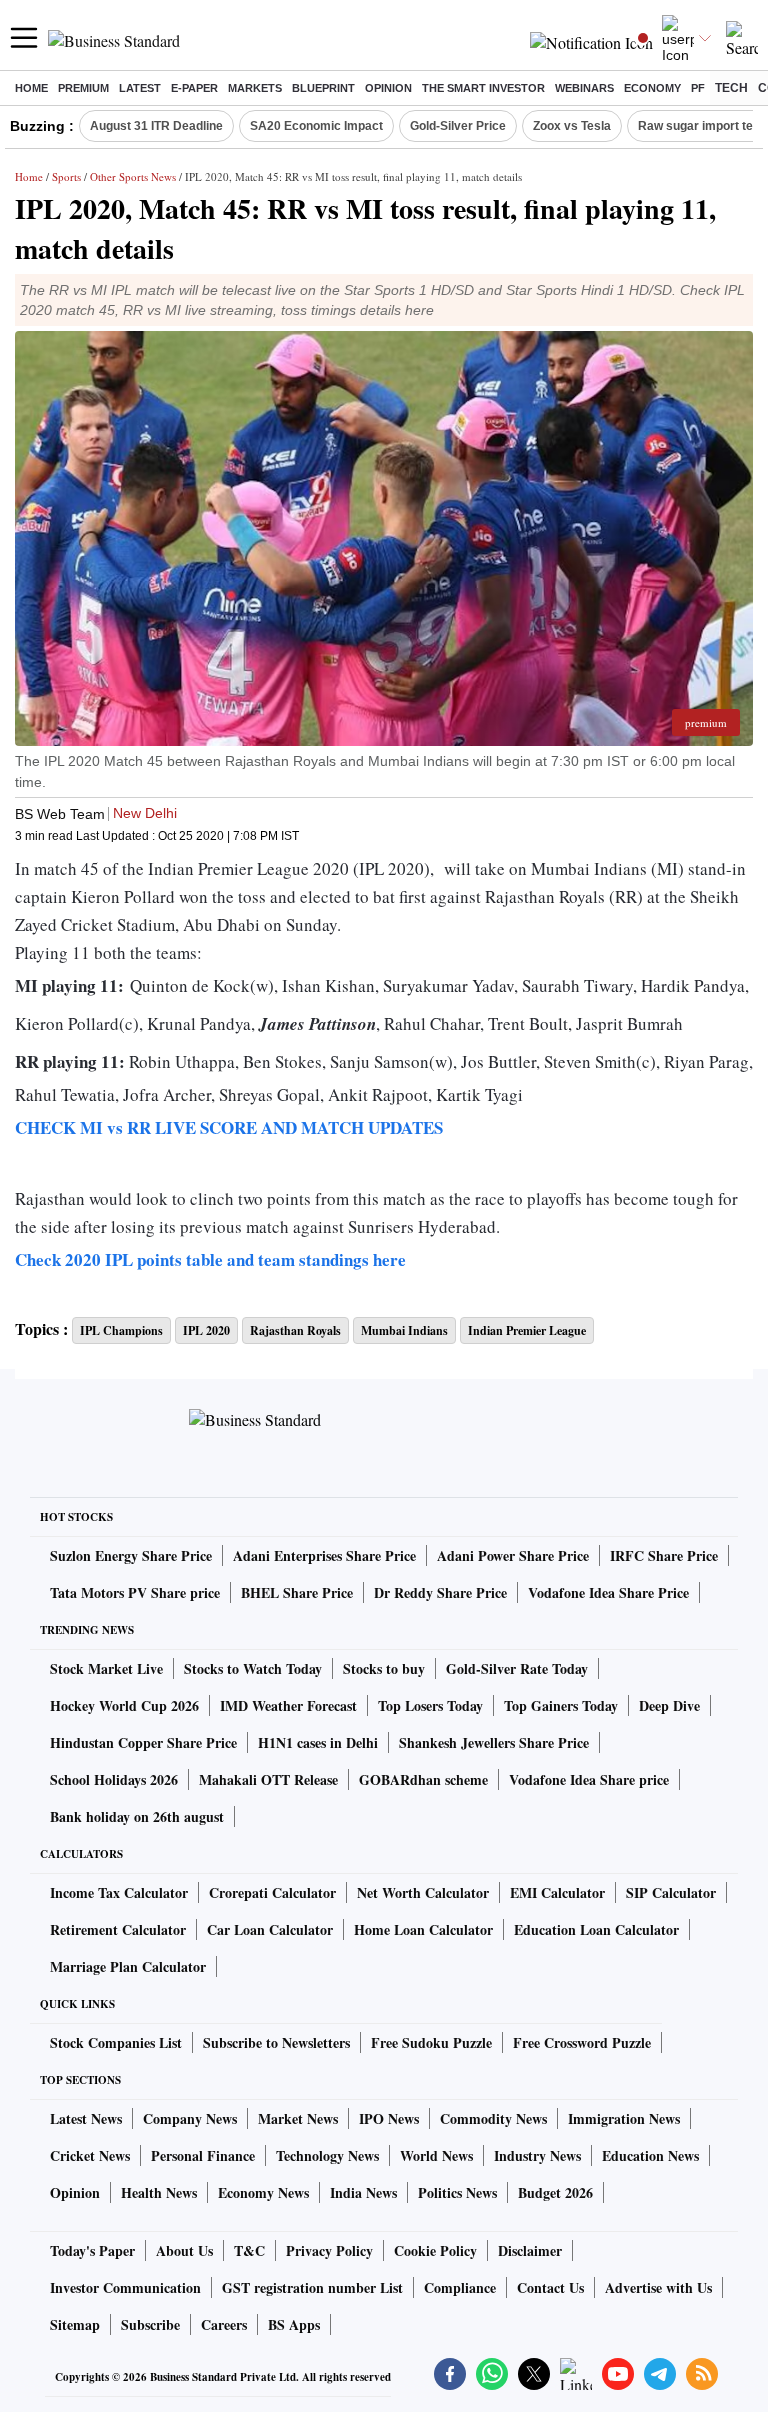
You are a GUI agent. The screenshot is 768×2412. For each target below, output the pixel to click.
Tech (731, 88)
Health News (159, 2192)
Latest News (86, 2118)
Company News (190, 2118)
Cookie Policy (435, 2250)
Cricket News (90, 2155)
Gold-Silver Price (458, 126)
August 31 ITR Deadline (156, 126)
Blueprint (323, 88)
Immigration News (624, 2118)
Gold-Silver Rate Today (517, 1668)
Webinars (584, 88)
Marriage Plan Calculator (128, 1966)
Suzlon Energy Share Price (131, 1555)
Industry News (537, 2155)
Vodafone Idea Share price (589, 1779)
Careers (224, 2324)
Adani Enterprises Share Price (324, 1555)
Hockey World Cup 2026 (124, 1705)
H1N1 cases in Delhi (318, 1742)
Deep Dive (669, 1705)
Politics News (457, 2192)
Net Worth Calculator (423, 1892)
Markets (255, 88)
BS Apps (294, 2324)
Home (31, 88)
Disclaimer (530, 2250)
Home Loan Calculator (423, 1929)
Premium (83, 88)
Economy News (263, 2192)
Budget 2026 (555, 2192)
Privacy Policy (329, 2250)
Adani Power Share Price (513, 1555)
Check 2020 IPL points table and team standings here (210, 1259)
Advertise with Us (658, 2287)
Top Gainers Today (561, 1705)
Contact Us (550, 2287)
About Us (184, 2250)
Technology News (327, 2155)
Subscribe (150, 2324)
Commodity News (493, 2118)
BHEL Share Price (297, 1592)
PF (698, 88)
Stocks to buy (384, 1668)
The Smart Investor (483, 88)
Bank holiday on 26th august (137, 1816)
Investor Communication (125, 2287)
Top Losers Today (430, 1705)
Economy (652, 88)
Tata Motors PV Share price (135, 1592)
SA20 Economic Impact (316, 126)
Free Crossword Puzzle (582, 2042)
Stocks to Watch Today (253, 1668)
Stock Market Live (106, 1668)
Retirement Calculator (118, 1929)
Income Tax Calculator (119, 1892)
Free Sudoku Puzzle (431, 2042)
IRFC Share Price (664, 1555)
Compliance (460, 2287)
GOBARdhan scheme (423, 1779)
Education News (650, 2155)
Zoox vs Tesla (572, 126)
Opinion (388, 88)
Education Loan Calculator (596, 1929)
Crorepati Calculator (272, 1892)
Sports (66, 176)
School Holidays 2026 (114, 1779)
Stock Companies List (116, 2042)
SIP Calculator (671, 1892)
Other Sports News (133, 176)
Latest (140, 88)
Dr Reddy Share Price (440, 1592)
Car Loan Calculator (270, 1929)
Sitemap (75, 2324)
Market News (298, 2118)
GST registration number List (312, 2287)
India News (363, 2192)
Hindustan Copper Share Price (143, 1742)
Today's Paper (92, 2250)
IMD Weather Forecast (288, 1705)
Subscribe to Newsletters (276, 2042)
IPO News (389, 2118)
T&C (249, 2250)
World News (436, 2155)
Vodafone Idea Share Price (608, 1592)
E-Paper (194, 88)
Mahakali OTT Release (268, 1779)
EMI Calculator (557, 1892)
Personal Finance (203, 2155)
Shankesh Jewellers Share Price (494, 1742)
